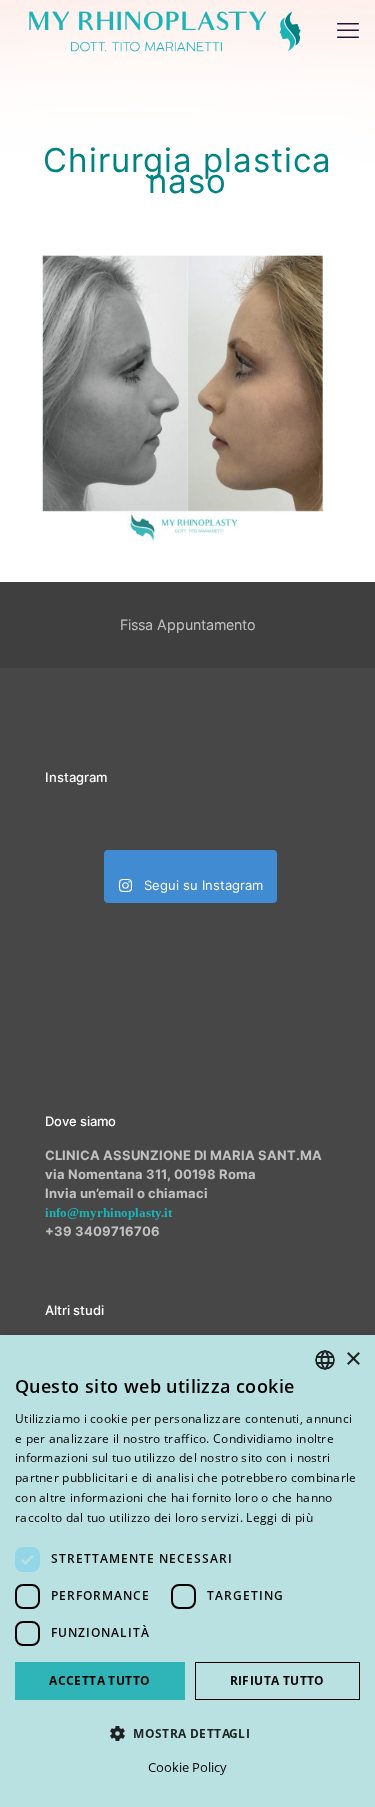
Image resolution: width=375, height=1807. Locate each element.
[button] (187, 1733)
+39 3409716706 (102, 1231)
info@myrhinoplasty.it (108, 1212)
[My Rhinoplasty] (165, 30)
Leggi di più (279, 1517)
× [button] (352, 1359)
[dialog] (187, 1571)
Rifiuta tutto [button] (277, 1680)
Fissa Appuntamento (188, 624)
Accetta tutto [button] (99, 1680)
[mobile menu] (348, 30)
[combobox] (325, 1360)
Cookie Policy (187, 1767)
